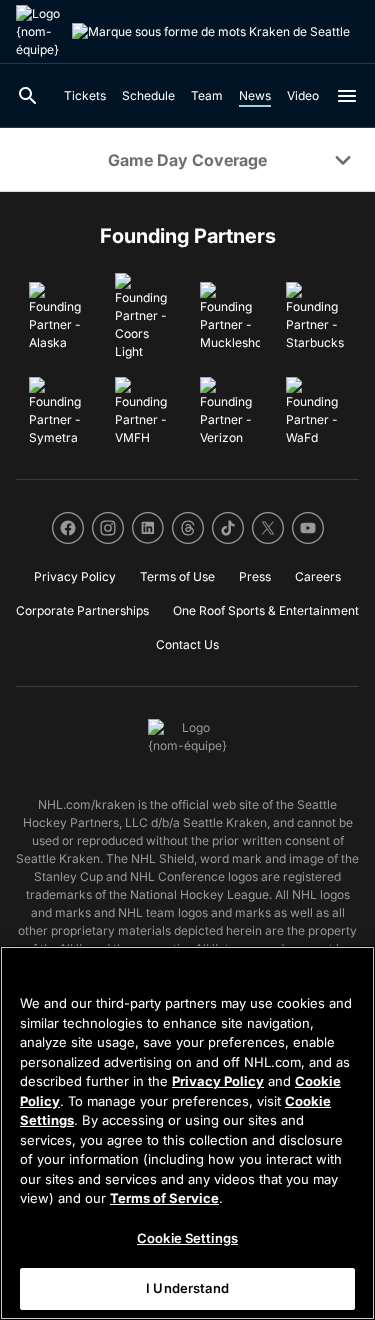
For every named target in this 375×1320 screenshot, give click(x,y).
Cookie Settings (187, 1238)
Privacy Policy (218, 1081)
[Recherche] (28, 96)
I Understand (187, 1288)
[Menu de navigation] (347, 96)
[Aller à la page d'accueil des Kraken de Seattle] (40, 32)
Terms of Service (164, 1198)
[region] (187, 1133)
